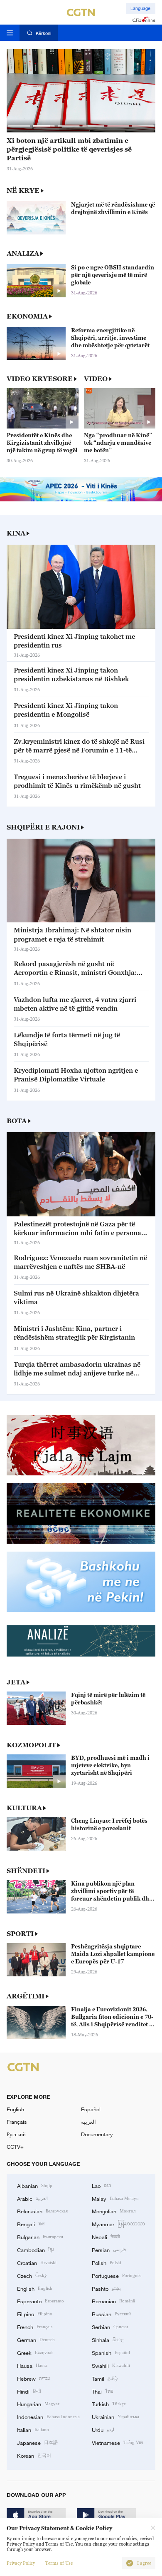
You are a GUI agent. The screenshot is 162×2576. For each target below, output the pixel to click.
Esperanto (40, 2301)
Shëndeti (26, 1871)
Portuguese (117, 2275)
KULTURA (24, 1808)
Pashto (106, 2288)
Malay (115, 2198)
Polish (107, 2262)
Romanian (113, 2301)
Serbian (110, 2327)
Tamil (105, 2378)
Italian (33, 2429)
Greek (35, 2352)
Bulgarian (40, 2237)
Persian (109, 2250)
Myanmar (118, 2224)
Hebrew (33, 2378)
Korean (34, 2455)
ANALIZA (23, 253)
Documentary (97, 2134)
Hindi (29, 2391)
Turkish (109, 2404)
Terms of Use (59, 2563)
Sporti (20, 1933)
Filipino (35, 2314)
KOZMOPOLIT (31, 1745)
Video (96, 379)
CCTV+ (15, 2147)
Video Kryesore (40, 379)
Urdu (103, 2429)
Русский (16, 2134)
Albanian (35, 2185)
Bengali (31, 2224)
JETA (16, 1682)
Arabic (32, 2198)
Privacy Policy (21, 2563)
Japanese (37, 2442)
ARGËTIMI (26, 1996)
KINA (16, 533)
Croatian (37, 2262)
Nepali (106, 2237)
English (15, 2109)
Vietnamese (118, 2442)
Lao (102, 2185)
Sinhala (108, 2339)
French (35, 2327)
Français (17, 2122)
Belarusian (42, 2211)
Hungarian (38, 2404)
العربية (88, 2122)
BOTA (17, 1121)
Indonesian (48, 2417)
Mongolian (114, 2211)
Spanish (111, 2352)
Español (91, 2109)
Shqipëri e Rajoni (43, 827)
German (36, 2339)
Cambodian (35, 2250)
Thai (103, 2391)
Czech (32, 2275)
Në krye (23, 190)
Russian (111, 2314)
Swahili (111, 2365)
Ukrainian (115, 2417)
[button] (19, 126)
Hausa (32, 2365)
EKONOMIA (27, 316)
